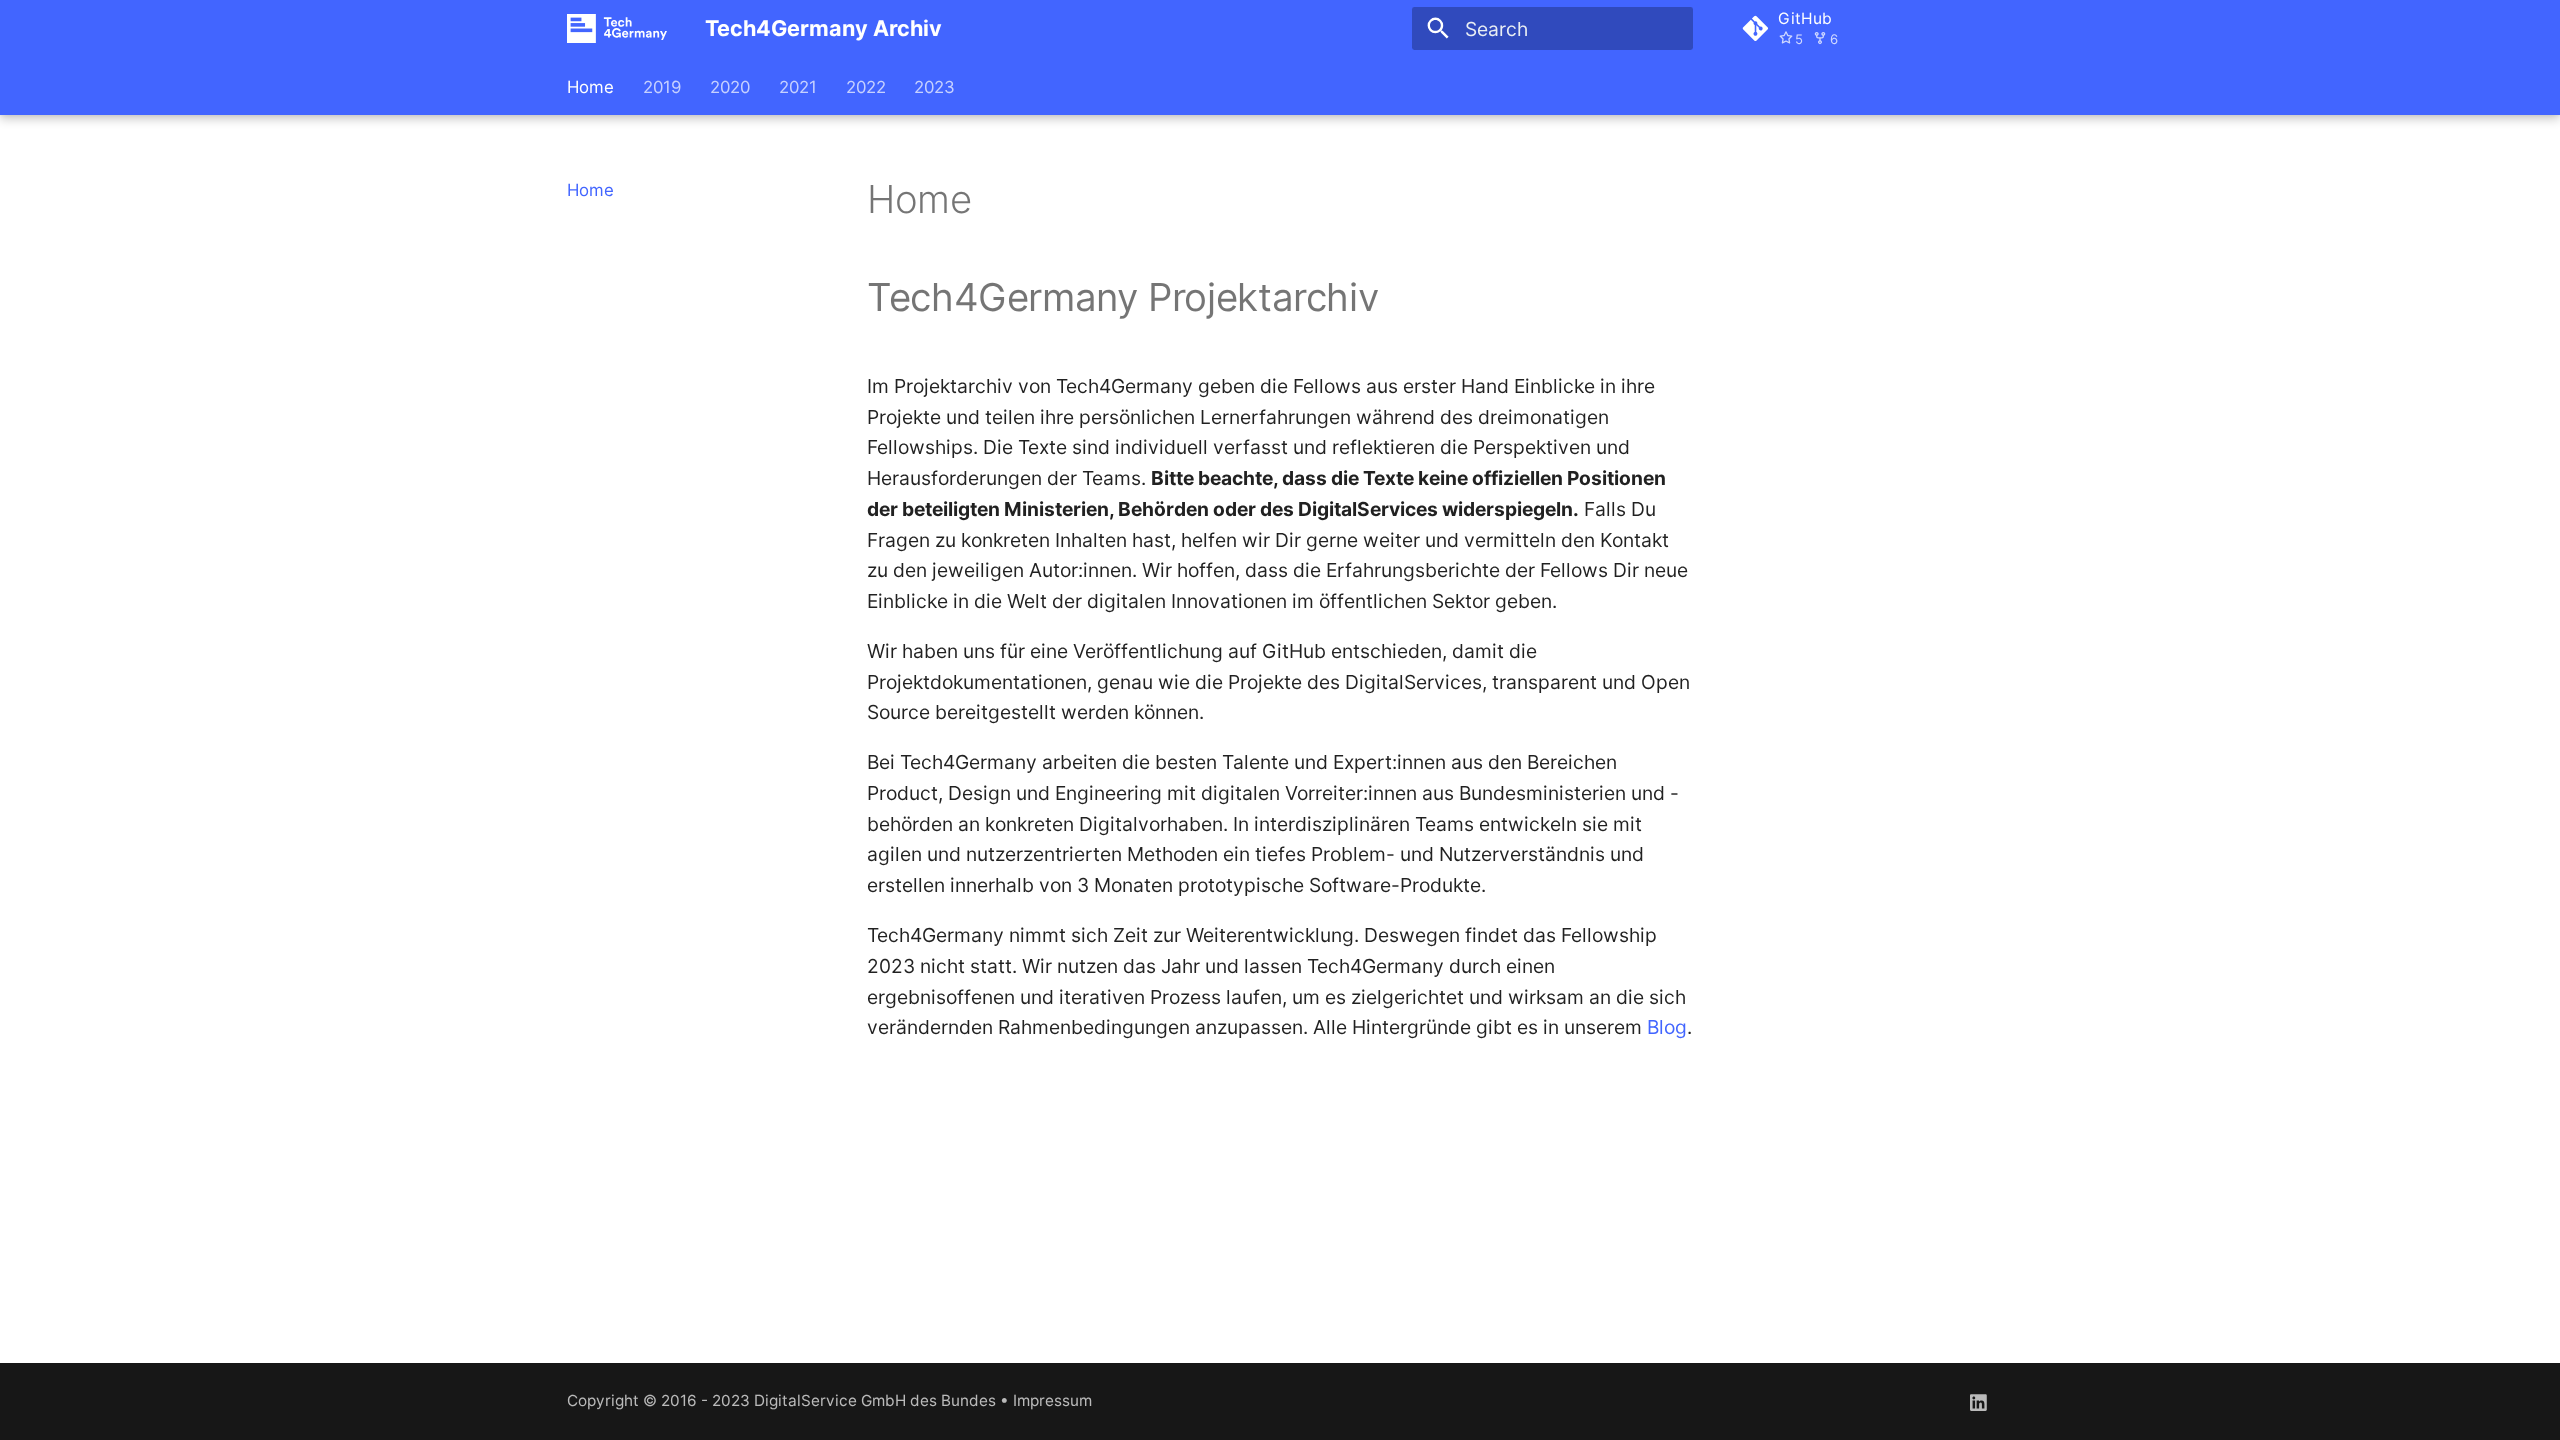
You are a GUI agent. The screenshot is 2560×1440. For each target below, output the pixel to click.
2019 (662, 87)
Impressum (1052, 1400)
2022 (865, 87)
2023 (934, 87)
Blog (1667, 1027)
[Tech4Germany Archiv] (617, 29)
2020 (730, 87)
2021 (798, 87)
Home (590, 87)
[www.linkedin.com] (1978, 1401)
